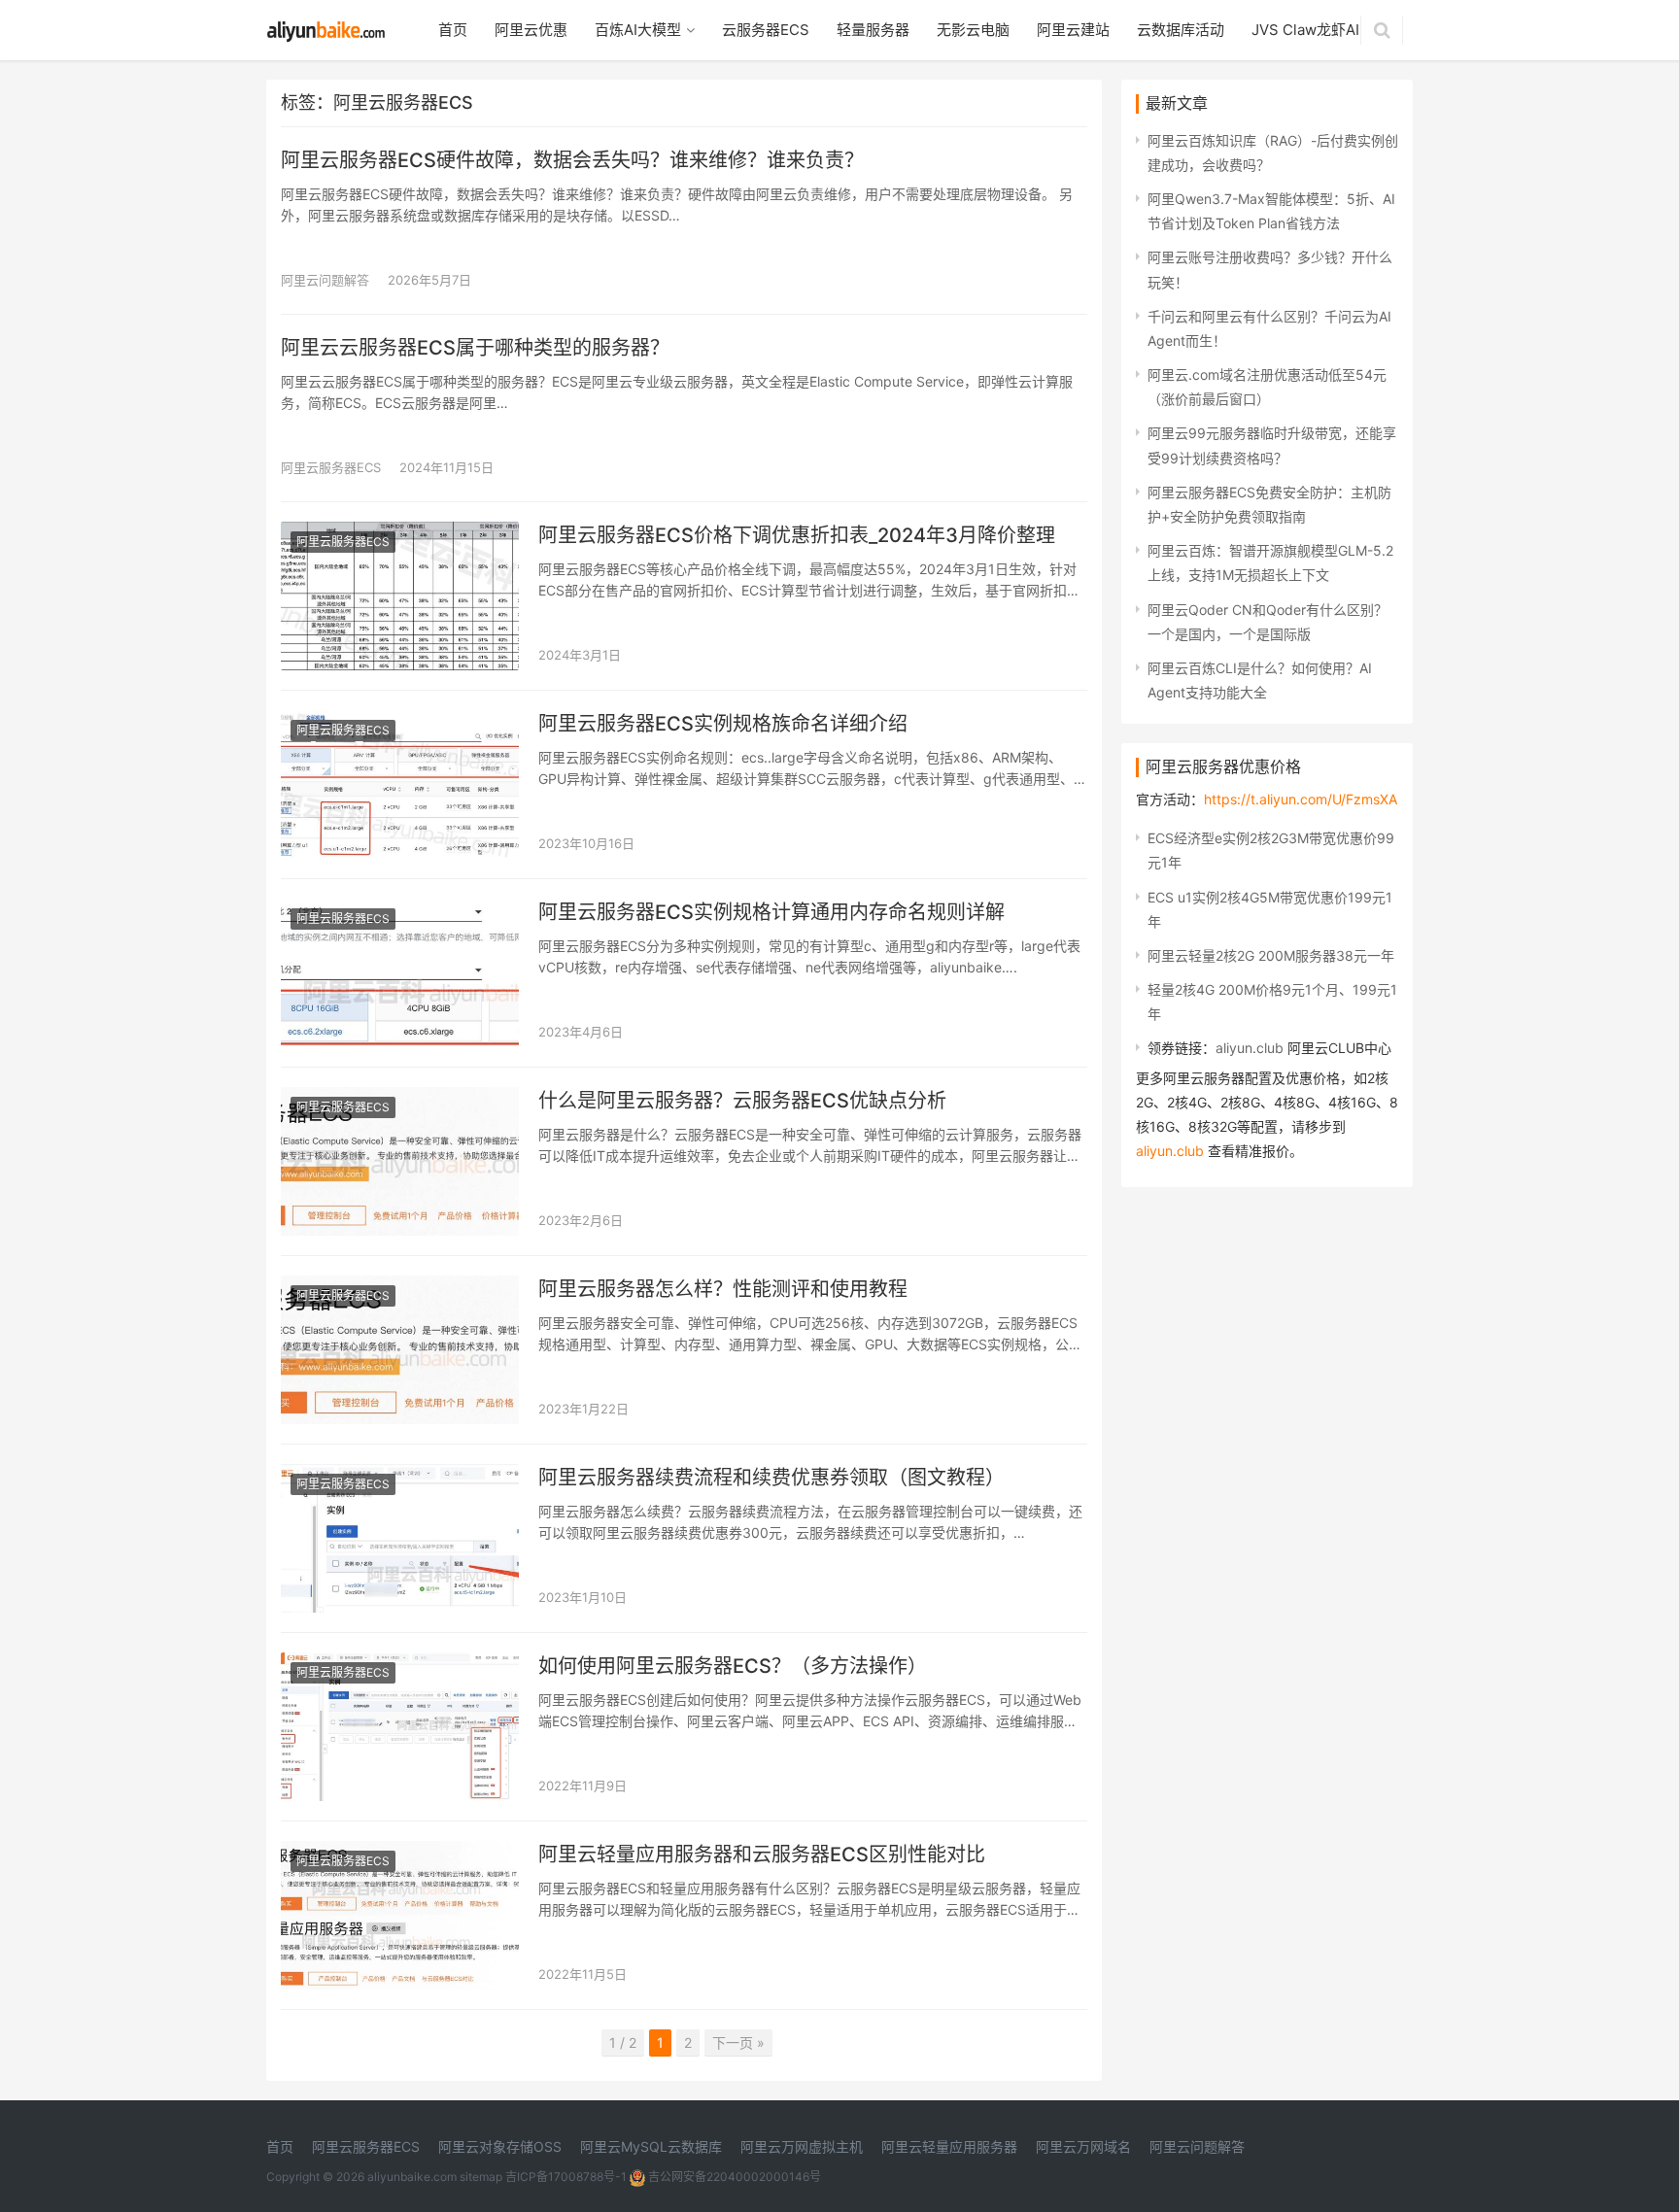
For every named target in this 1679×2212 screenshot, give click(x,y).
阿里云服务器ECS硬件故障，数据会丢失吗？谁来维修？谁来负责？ (572, 160)
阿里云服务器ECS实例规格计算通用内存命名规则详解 (771, 912)
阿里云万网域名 (1083, 2146)
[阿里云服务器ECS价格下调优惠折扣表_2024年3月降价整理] (400, 534)
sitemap (481, 2177)
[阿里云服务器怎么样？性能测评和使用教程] (400, 1288)
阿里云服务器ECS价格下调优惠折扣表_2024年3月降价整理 (797, 535)
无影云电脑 (973, 30)
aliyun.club (1250, 1048)
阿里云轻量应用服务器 (949, 2146)
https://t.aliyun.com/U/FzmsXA (1301, 799)
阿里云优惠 (531, 30)
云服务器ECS (766, 30)
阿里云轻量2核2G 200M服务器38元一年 (1271, 955)
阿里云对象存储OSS (500, 2146)
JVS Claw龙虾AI (1305, 30)
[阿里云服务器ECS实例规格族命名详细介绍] (400, 722)
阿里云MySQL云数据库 (651, 2146)
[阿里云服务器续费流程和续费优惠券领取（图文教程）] (400, 1476)
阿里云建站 (1073, 30)
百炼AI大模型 (638, 30)
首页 (453, 30)
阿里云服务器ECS (331, 467)
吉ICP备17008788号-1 (566, 2177)
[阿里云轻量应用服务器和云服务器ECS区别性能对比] (400, 1853)
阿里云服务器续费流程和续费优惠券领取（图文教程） (771, 1478)
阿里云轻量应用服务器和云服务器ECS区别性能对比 (762, 1855)
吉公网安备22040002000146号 (733, 2177)
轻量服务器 (873, 30)
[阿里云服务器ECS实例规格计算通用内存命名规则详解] (400, 911)
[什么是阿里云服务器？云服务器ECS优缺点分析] (400, 1099)
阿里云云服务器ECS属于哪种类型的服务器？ (475, 348)
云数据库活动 (1181, 30)
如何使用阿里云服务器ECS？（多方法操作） (733, 1666)
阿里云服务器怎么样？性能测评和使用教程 (723, 1289)
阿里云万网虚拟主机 (802, 2146)
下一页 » (738, 2042)
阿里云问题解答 (325, 280)
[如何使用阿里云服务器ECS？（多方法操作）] (400, 1665)
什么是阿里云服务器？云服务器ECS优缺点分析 (742, 1101)
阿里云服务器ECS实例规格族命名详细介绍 (723, 724)
